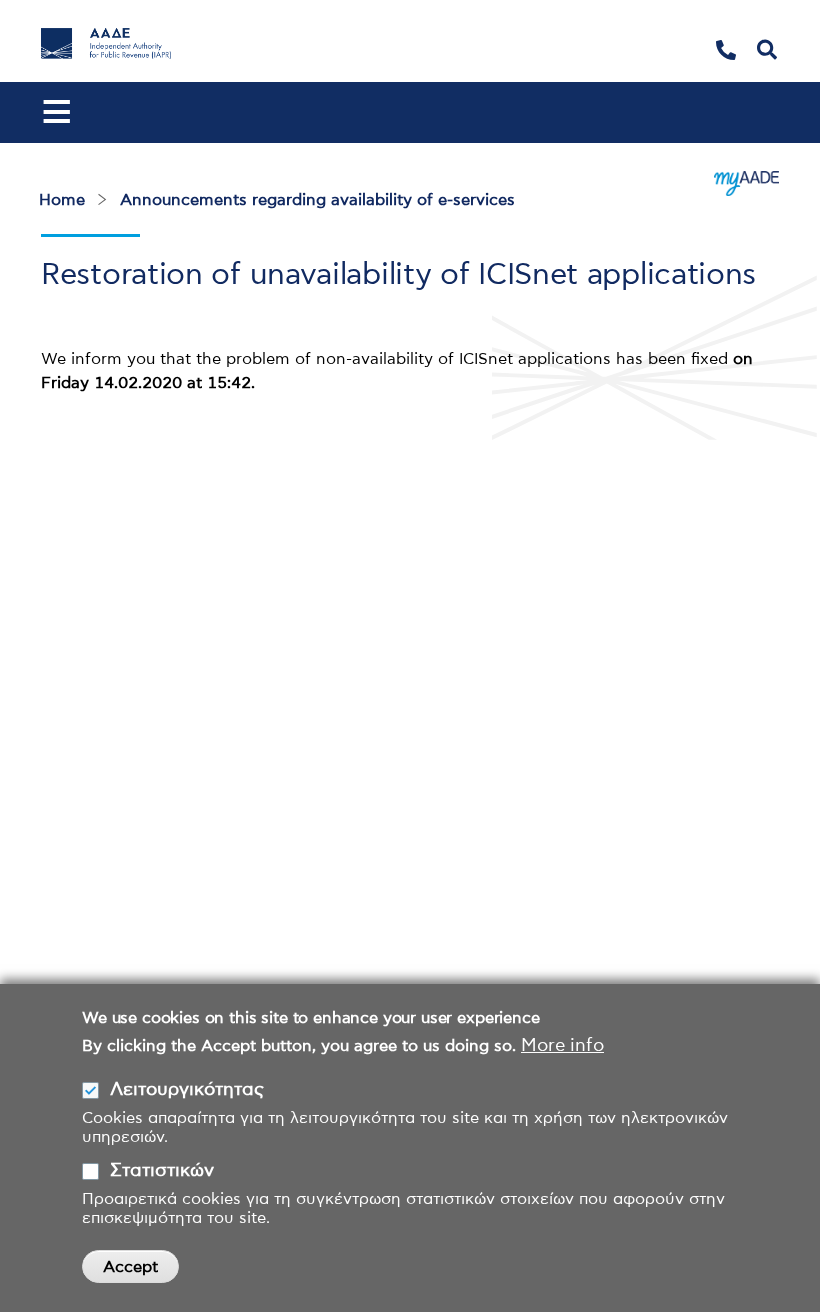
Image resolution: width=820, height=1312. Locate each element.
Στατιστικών (162, 1171)
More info (562, 1046)
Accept (130, 1267)
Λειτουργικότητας (187, 1090)
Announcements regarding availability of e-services (317, 200)
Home (62, 200)
